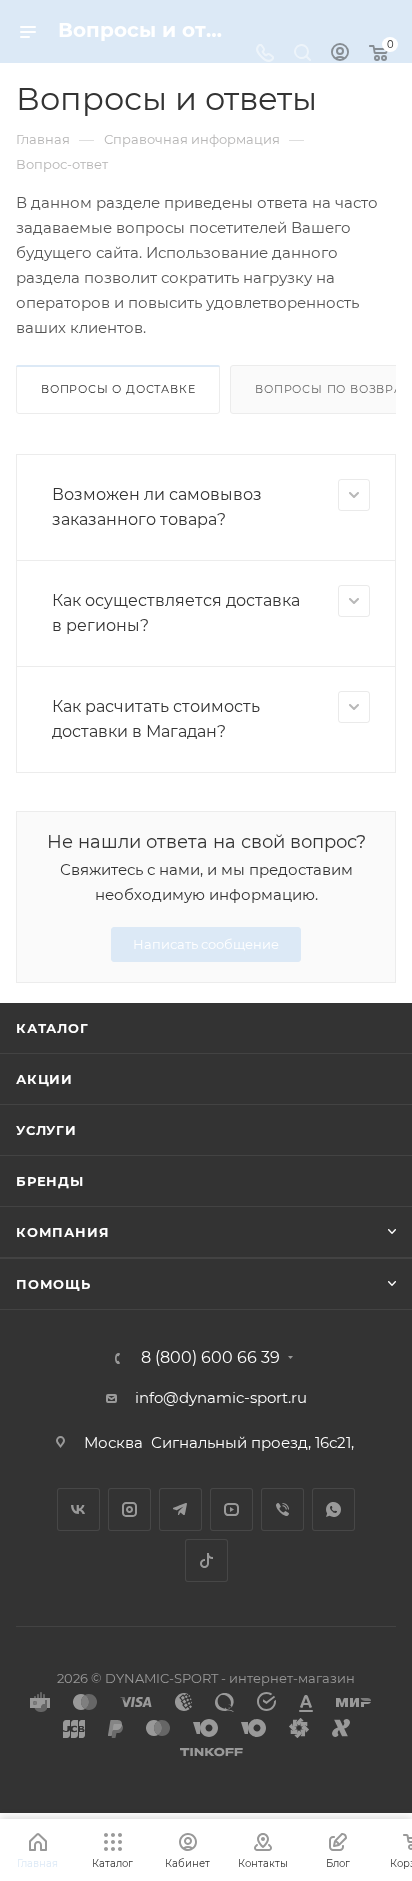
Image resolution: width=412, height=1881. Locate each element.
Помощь (53, 1284)
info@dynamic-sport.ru (221, 1397)
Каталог (52, 1028)
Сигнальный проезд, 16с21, (254, 1442)
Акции (44, 1079)
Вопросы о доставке (118, 389)
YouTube (231, 1509)
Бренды (50, 1181)
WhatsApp (333, 1509)
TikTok (206, 1560)
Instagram (129, 1509)
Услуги (46, 1130)
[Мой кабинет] (340, 54)
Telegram (180, 1509)
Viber (282, 1509)
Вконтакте (78, 1509)
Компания (62, 1232)
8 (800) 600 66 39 (210, 1358)
